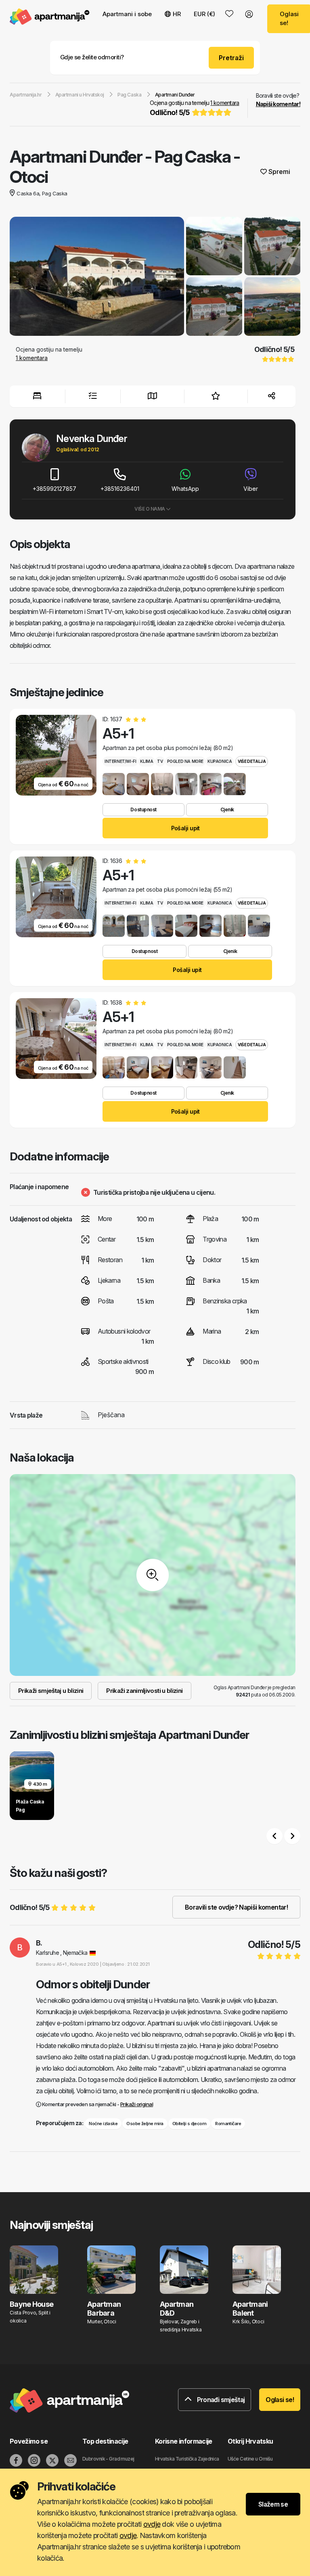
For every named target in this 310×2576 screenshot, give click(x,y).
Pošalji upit (185, 828)
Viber (251, 489)
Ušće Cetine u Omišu (250, 2459)
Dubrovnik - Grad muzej (108, 2459)
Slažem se (273, 2504)
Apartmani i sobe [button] (127, 14)
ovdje (152, 2524)
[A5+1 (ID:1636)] (114, 926)
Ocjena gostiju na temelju (194, 108)
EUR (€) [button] (204, 14)
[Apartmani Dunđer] (97, 277)
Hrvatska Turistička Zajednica (187, 2459)
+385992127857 (54, 489)
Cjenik (227, 809)
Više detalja (252, 761)
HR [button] (177, 14)
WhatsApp (185, 489)
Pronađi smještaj (220, 2400)
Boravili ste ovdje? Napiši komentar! (236, 1907)
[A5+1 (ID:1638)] (114, 1067)
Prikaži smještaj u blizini (51, 1691)
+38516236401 (120, 489)
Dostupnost (143, 809)
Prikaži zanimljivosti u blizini (144, 1691)
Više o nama (150, 509)
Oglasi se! (280, 2400)
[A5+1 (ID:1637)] (114, 784)
